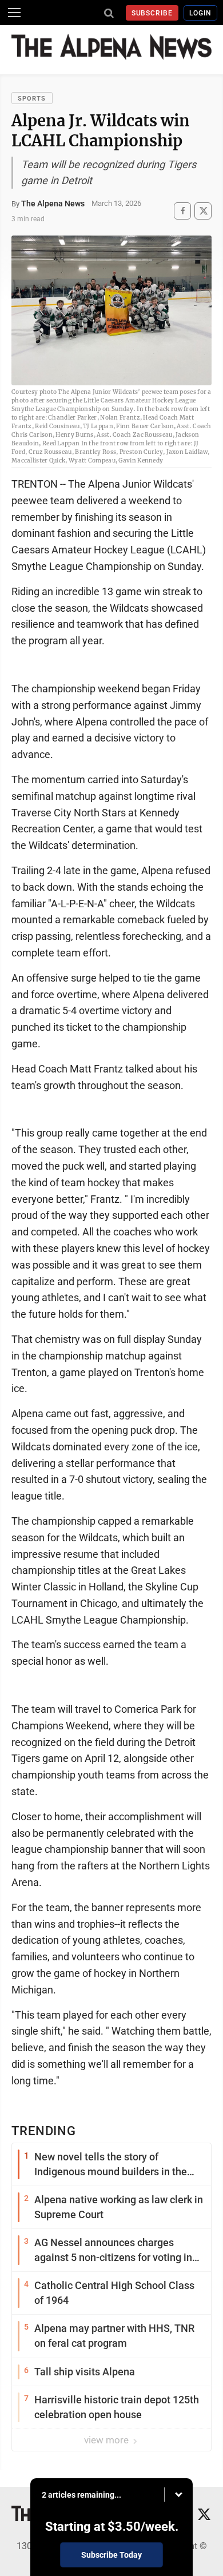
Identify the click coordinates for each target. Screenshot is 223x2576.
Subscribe (152, 13)
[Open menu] (14, 13)
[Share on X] (203, 211)
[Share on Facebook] (182, 211)
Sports (32, 99)
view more (107, 2440)
